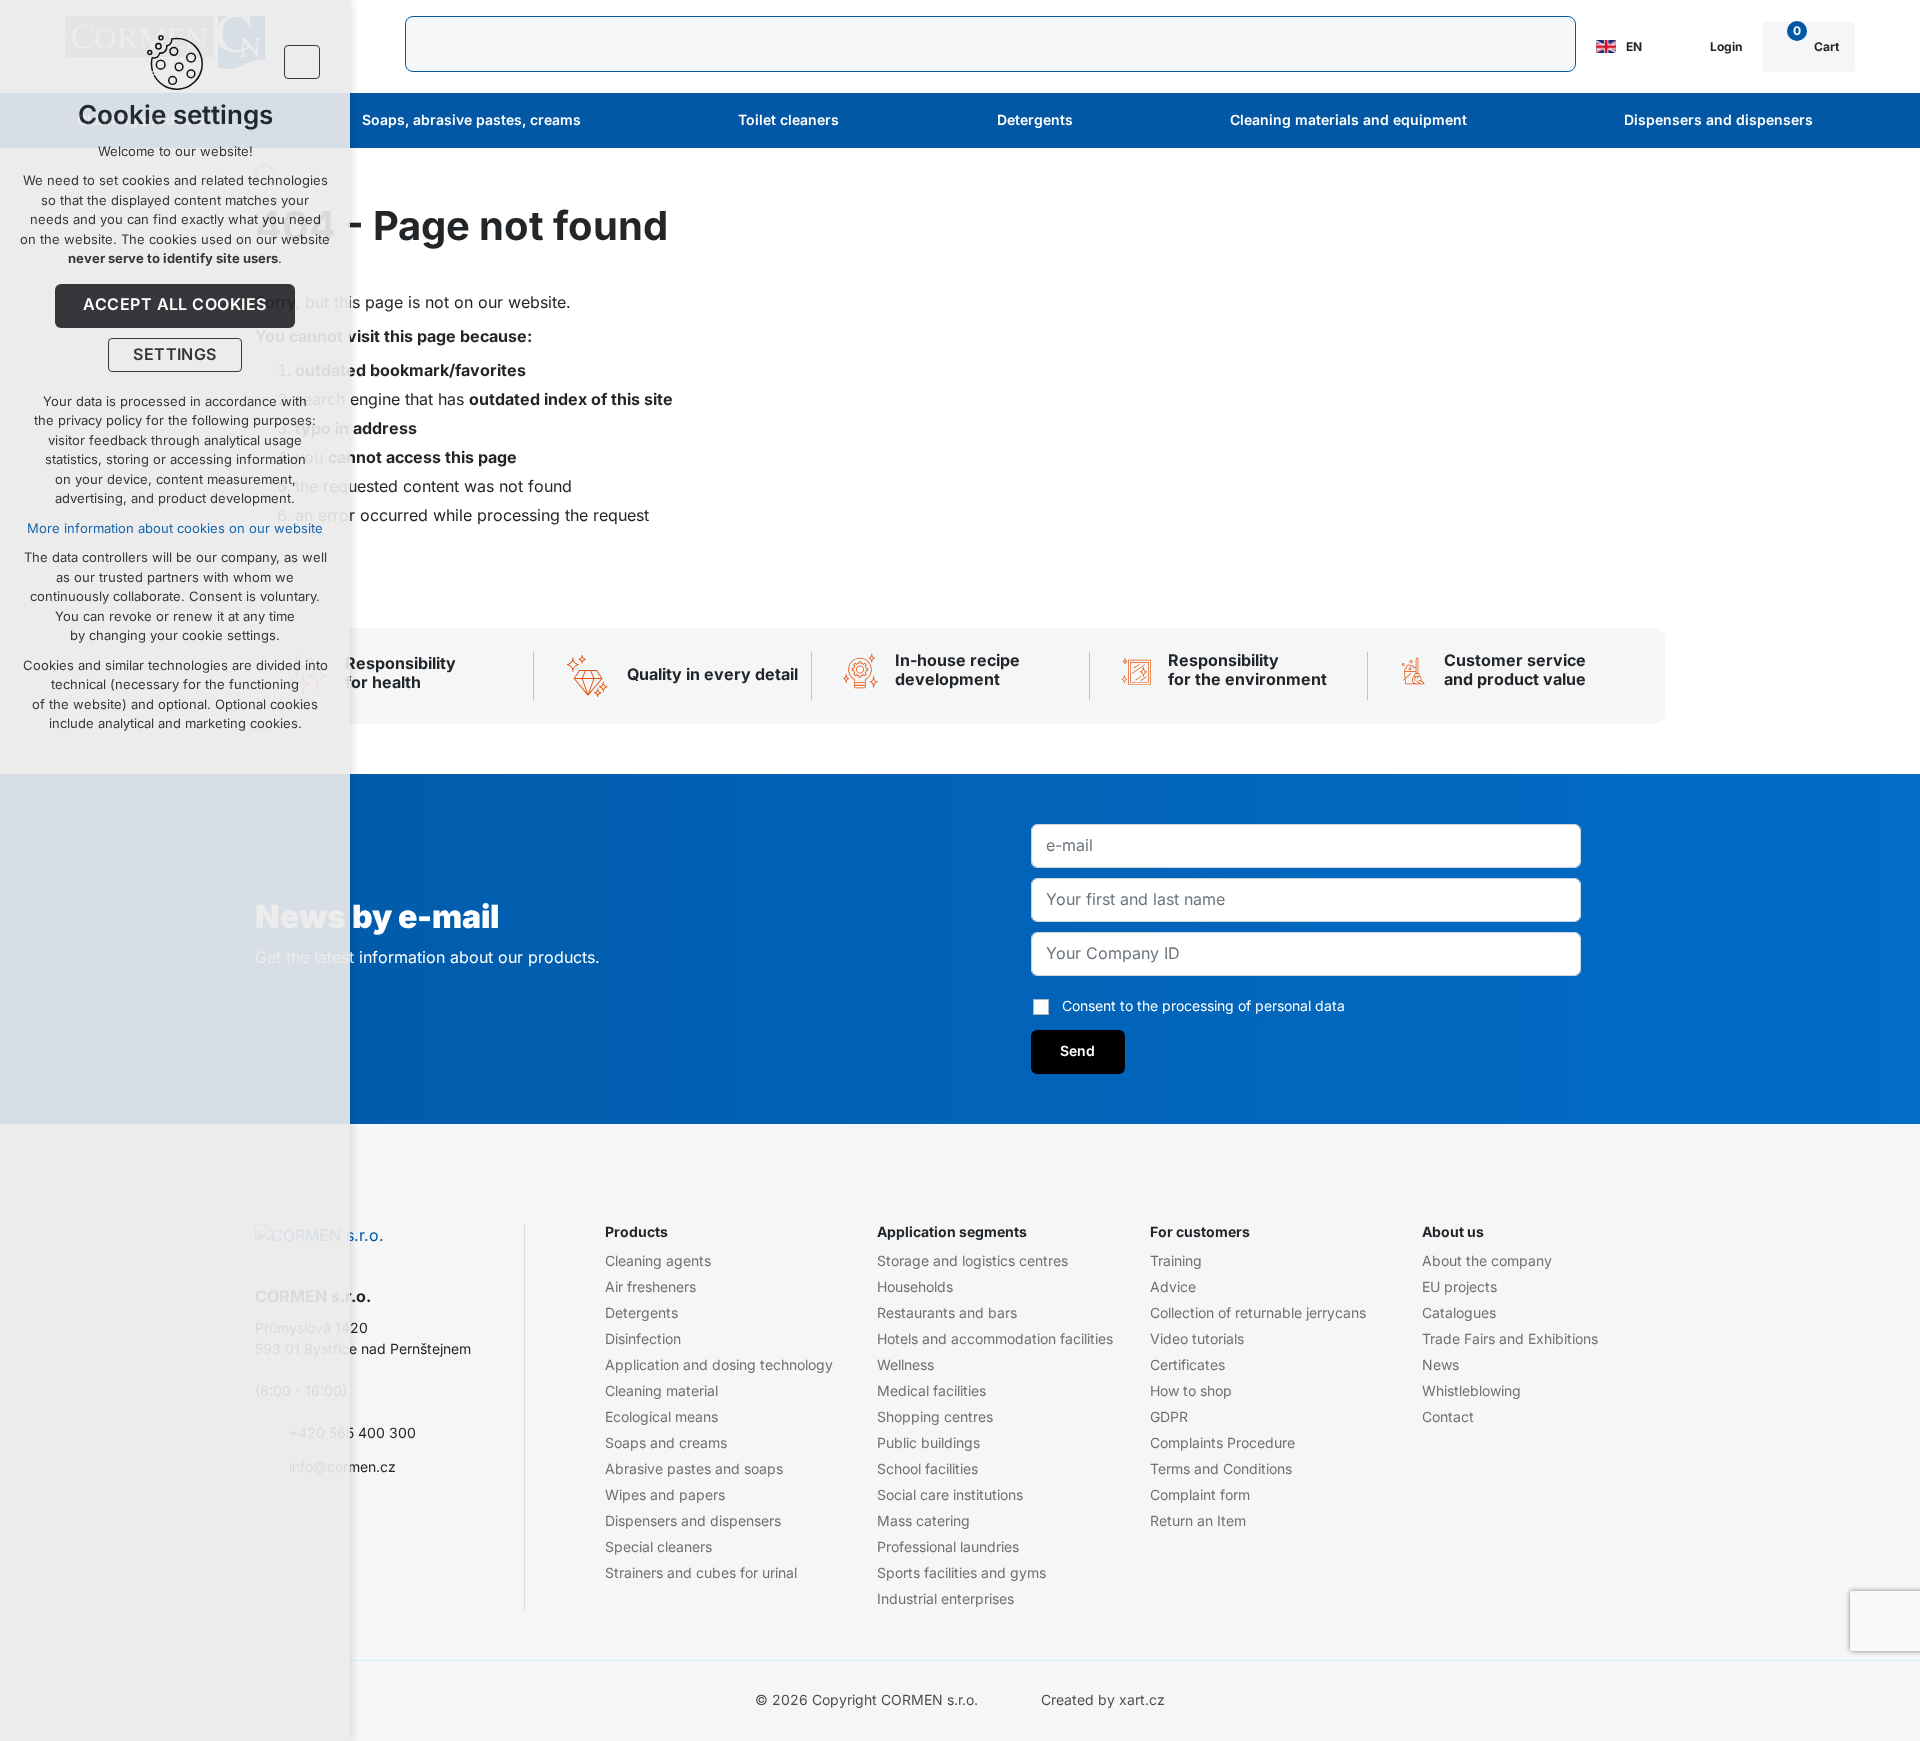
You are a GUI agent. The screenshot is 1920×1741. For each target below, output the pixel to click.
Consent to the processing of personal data (1203, 1006)
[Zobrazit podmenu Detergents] (1100, 121)
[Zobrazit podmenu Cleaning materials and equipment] (1494, 121)
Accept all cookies (175, 305)
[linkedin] (384, 1532)
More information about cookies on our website (175, 528)
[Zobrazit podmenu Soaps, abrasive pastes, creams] (608, 121)
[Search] (990, 44)
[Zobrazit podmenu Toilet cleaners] (866, 121)
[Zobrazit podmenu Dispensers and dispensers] (1840, 121)
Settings (175, 355)
